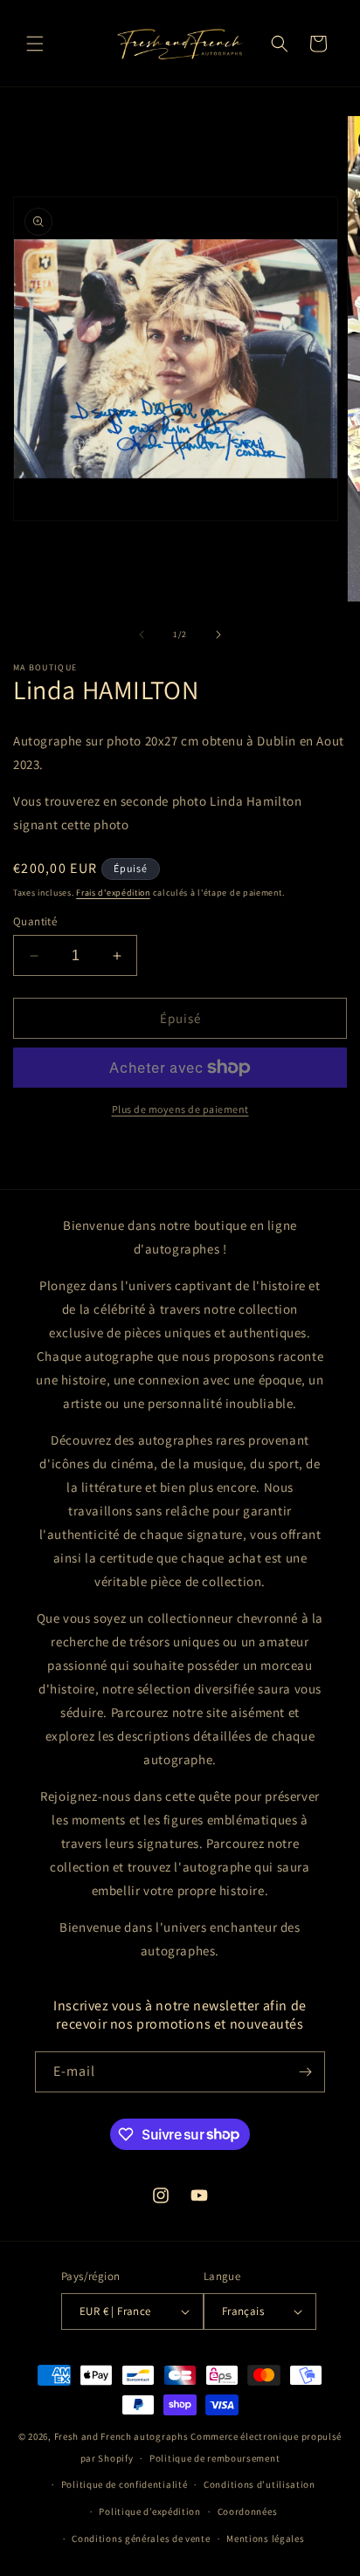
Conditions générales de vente (141, 2538)
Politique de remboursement (215, 2458)
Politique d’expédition (149, 2511)
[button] (35, 44)
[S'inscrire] (305, 2072)
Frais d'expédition (113, 893)
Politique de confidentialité (125, 2484)
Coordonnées (248, 2511)
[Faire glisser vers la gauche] (142, 635)
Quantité (35, 921)
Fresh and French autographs (121, 2436)
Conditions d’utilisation (260, 2484)
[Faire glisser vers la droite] (218, 635)
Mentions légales (265, 2538)
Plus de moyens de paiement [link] (180, 1109)
